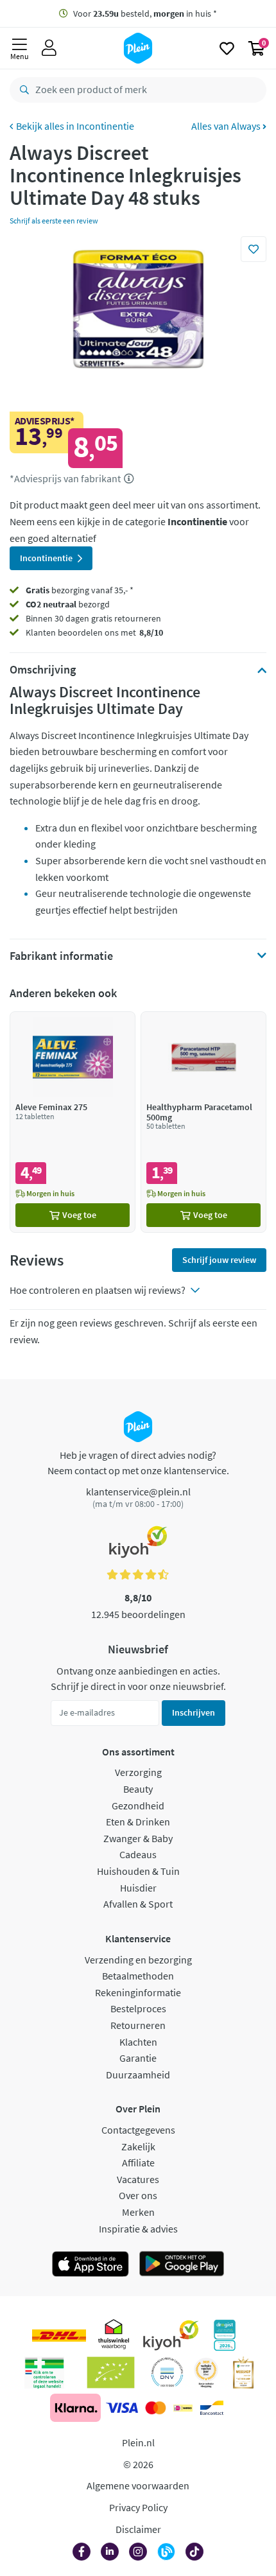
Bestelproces (138, 2008)
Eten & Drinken (138, 1822)
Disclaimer (138, 2529)
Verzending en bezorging (138, 1960)
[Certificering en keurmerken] (111, 2372)
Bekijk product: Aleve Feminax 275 (73, 1122)
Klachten (138, 2042)
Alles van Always (227, 126)
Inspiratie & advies (138, 2229)
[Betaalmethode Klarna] (75, 2408)
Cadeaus (138, 1854)
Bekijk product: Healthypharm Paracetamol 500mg (203, 1122)
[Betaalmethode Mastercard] (156, 2408)
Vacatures (138, 2179)
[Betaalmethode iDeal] (183, 2408)
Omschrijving (43, 670)
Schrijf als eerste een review (54, 221)
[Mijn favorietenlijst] (227, 48)
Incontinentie (105, 126)
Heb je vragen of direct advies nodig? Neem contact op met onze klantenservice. (138, 1463)
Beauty (138, 1789)
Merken (138, 2212)
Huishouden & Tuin (138, 1871)
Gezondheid (138, 1806)
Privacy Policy (138, 2507)
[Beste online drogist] (206, 2372)
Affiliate (138, 2163)
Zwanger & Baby (138, 1838)
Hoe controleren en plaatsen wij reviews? (98, 1290)
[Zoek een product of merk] (22, 90)
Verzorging (138, 1772)
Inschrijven (194, 1712)
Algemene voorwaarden (138, 2485)
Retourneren (138, 2025)
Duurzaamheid (138, 2075)
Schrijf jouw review (219, 1260)
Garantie (138, 2058)
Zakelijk (138, 2146)
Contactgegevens (138, 2130)
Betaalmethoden (138, 1976)
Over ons (138, 2195)
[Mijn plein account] (49, 48)
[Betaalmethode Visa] (122, 2408)
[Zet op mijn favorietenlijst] (254, 249)
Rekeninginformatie (138, 1992)
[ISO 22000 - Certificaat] (167, 2372)
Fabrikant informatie (61, 956)
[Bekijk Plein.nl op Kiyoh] (171, 2335)
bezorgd (68, 604)
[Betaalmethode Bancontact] (212, 2408)
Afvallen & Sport (138, 1904)
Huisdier (138, 1888)
